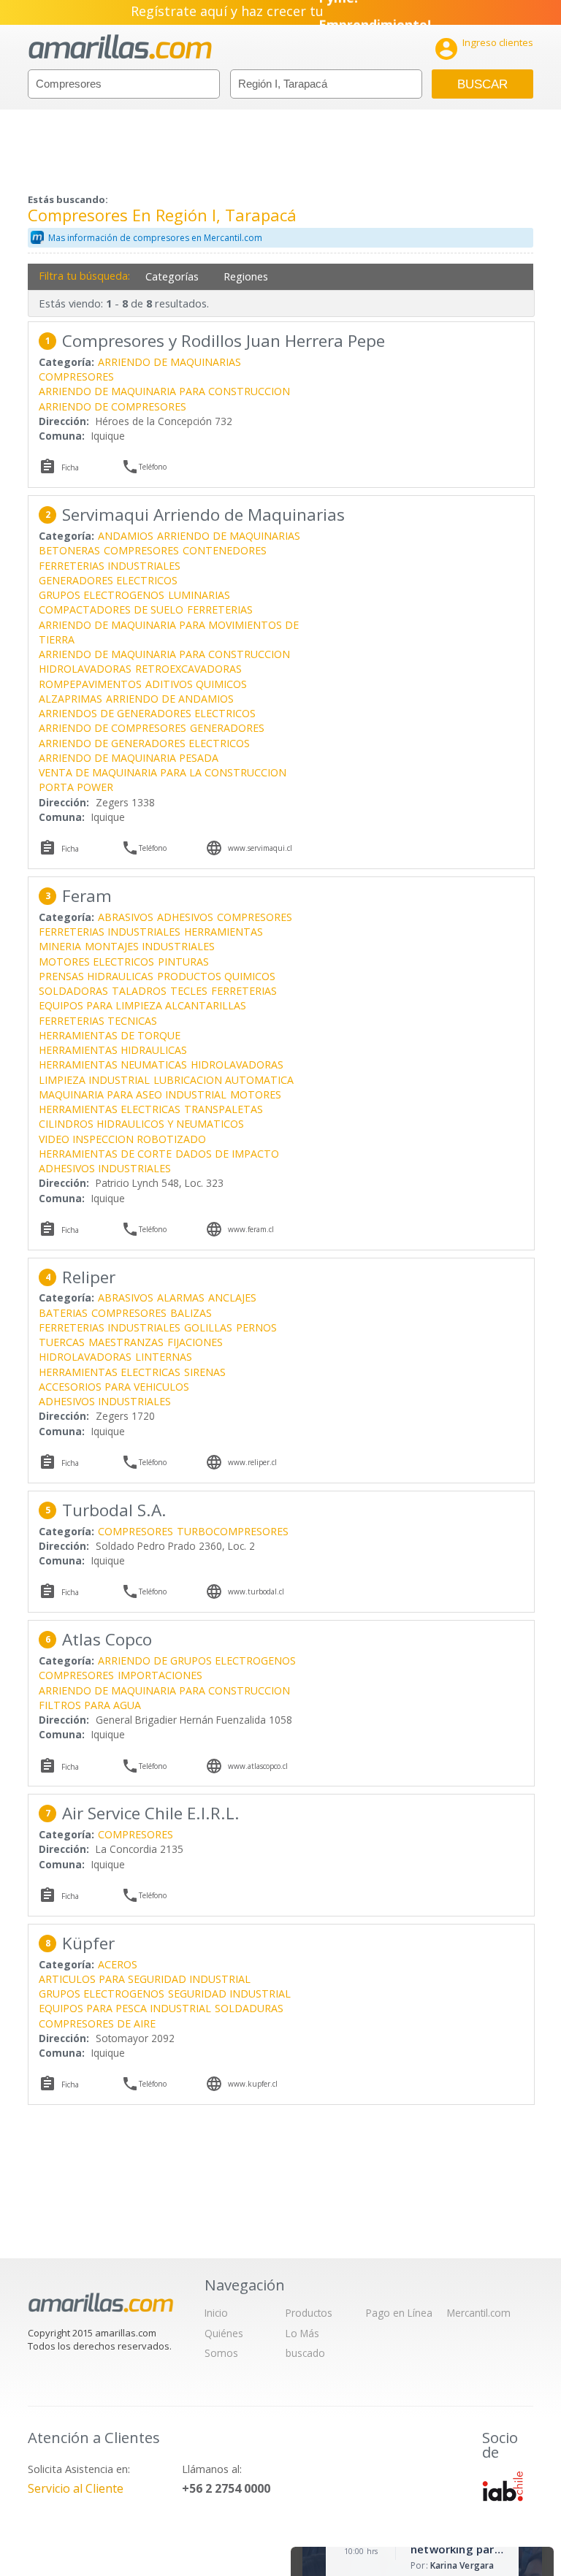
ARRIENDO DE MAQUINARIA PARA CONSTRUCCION (164, 391)
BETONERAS (69, 550)
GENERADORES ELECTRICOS (108, 580)
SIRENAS (205, 1372)
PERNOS (256, 1327)
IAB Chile (503, 2486)
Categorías (172, 276)
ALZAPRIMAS (70, 699)
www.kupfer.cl (253, 2084)
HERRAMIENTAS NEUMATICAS (113, 1065)
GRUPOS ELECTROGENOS (102, 595)
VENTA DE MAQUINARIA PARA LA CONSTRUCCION (163, 772)
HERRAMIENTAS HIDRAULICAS (113, 1050)
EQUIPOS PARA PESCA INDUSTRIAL (125, 2008)
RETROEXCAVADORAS (188, 669)
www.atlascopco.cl (258, 1766)
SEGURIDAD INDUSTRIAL (229, 1994)
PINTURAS (183, 962)
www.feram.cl (251, 1229)
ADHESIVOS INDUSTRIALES (105, 1168)
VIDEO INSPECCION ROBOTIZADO (122, 1139)
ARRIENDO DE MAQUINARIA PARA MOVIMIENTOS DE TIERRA (169, 632)
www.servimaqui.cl (260, 848)
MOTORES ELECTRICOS (96, 962)
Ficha (70, 467)
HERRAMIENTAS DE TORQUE (110, 1035)
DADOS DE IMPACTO (227, 1154)
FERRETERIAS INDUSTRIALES (110, 566)
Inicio (216, 2313)
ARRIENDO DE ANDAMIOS (170, 699)
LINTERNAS (164, 1357)
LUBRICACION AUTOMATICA (224, 1080)
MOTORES (256, 1094)
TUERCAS (62, 1342)
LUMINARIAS (199, 595)
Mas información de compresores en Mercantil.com (155, 238)
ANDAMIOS (126, 536)
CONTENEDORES (225, 550)
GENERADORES (227, 728)
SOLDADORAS (73, 991)
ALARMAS (181, 1297)
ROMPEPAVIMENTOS (90, 684)
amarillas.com (120, 47)
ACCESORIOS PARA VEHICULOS (114, 1387)
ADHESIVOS (185, 917)
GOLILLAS (208, 1327)
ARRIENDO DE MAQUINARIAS (169, 362)
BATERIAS (63, 1313)
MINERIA (60, 946)
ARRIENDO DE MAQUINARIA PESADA (129, 758)
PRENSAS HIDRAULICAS (96, 976)
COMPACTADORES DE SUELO (111, 609)
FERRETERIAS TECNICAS (98, 1021)
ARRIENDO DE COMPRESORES (112, 406)
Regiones (246, 276)
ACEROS (118, 1964)
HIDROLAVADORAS (85, 669)
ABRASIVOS (126, 917)
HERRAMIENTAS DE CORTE (105, 1154)
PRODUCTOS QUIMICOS (216, 976)
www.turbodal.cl (256, 1591)
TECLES (189, 991)
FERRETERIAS (220, 609)
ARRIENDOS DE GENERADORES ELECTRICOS (147, 713)
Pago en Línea (399, 2313)
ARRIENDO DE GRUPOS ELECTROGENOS (197, 1660)
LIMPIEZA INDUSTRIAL (94, 1080)
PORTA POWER (76, 787)
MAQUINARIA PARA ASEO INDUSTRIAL (133, 1094)
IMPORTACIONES (160, 1675)
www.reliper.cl (252, 1462)
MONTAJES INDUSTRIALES (150, 946)
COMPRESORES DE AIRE (97, 2023)
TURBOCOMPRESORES (233, 1531)
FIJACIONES (195, 1342)
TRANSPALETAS (224, 1109)
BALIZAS (191, 1313)
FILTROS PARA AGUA (90, 1705)
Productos (309, 2313)
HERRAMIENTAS (224, 932)
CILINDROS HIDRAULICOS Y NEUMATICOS (141, 1124)
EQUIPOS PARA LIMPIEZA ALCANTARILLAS (142, 1005)
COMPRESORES (76, 377)
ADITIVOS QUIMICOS (196, 684)
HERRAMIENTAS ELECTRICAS (110, 1109)
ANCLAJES (232, 1297)
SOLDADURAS (249, 2008)
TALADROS (139, 991)
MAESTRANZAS (126, 1342)
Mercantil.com (479, 2313)
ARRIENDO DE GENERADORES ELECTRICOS (144, 743)
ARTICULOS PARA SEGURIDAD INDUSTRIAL (145, 1979)
